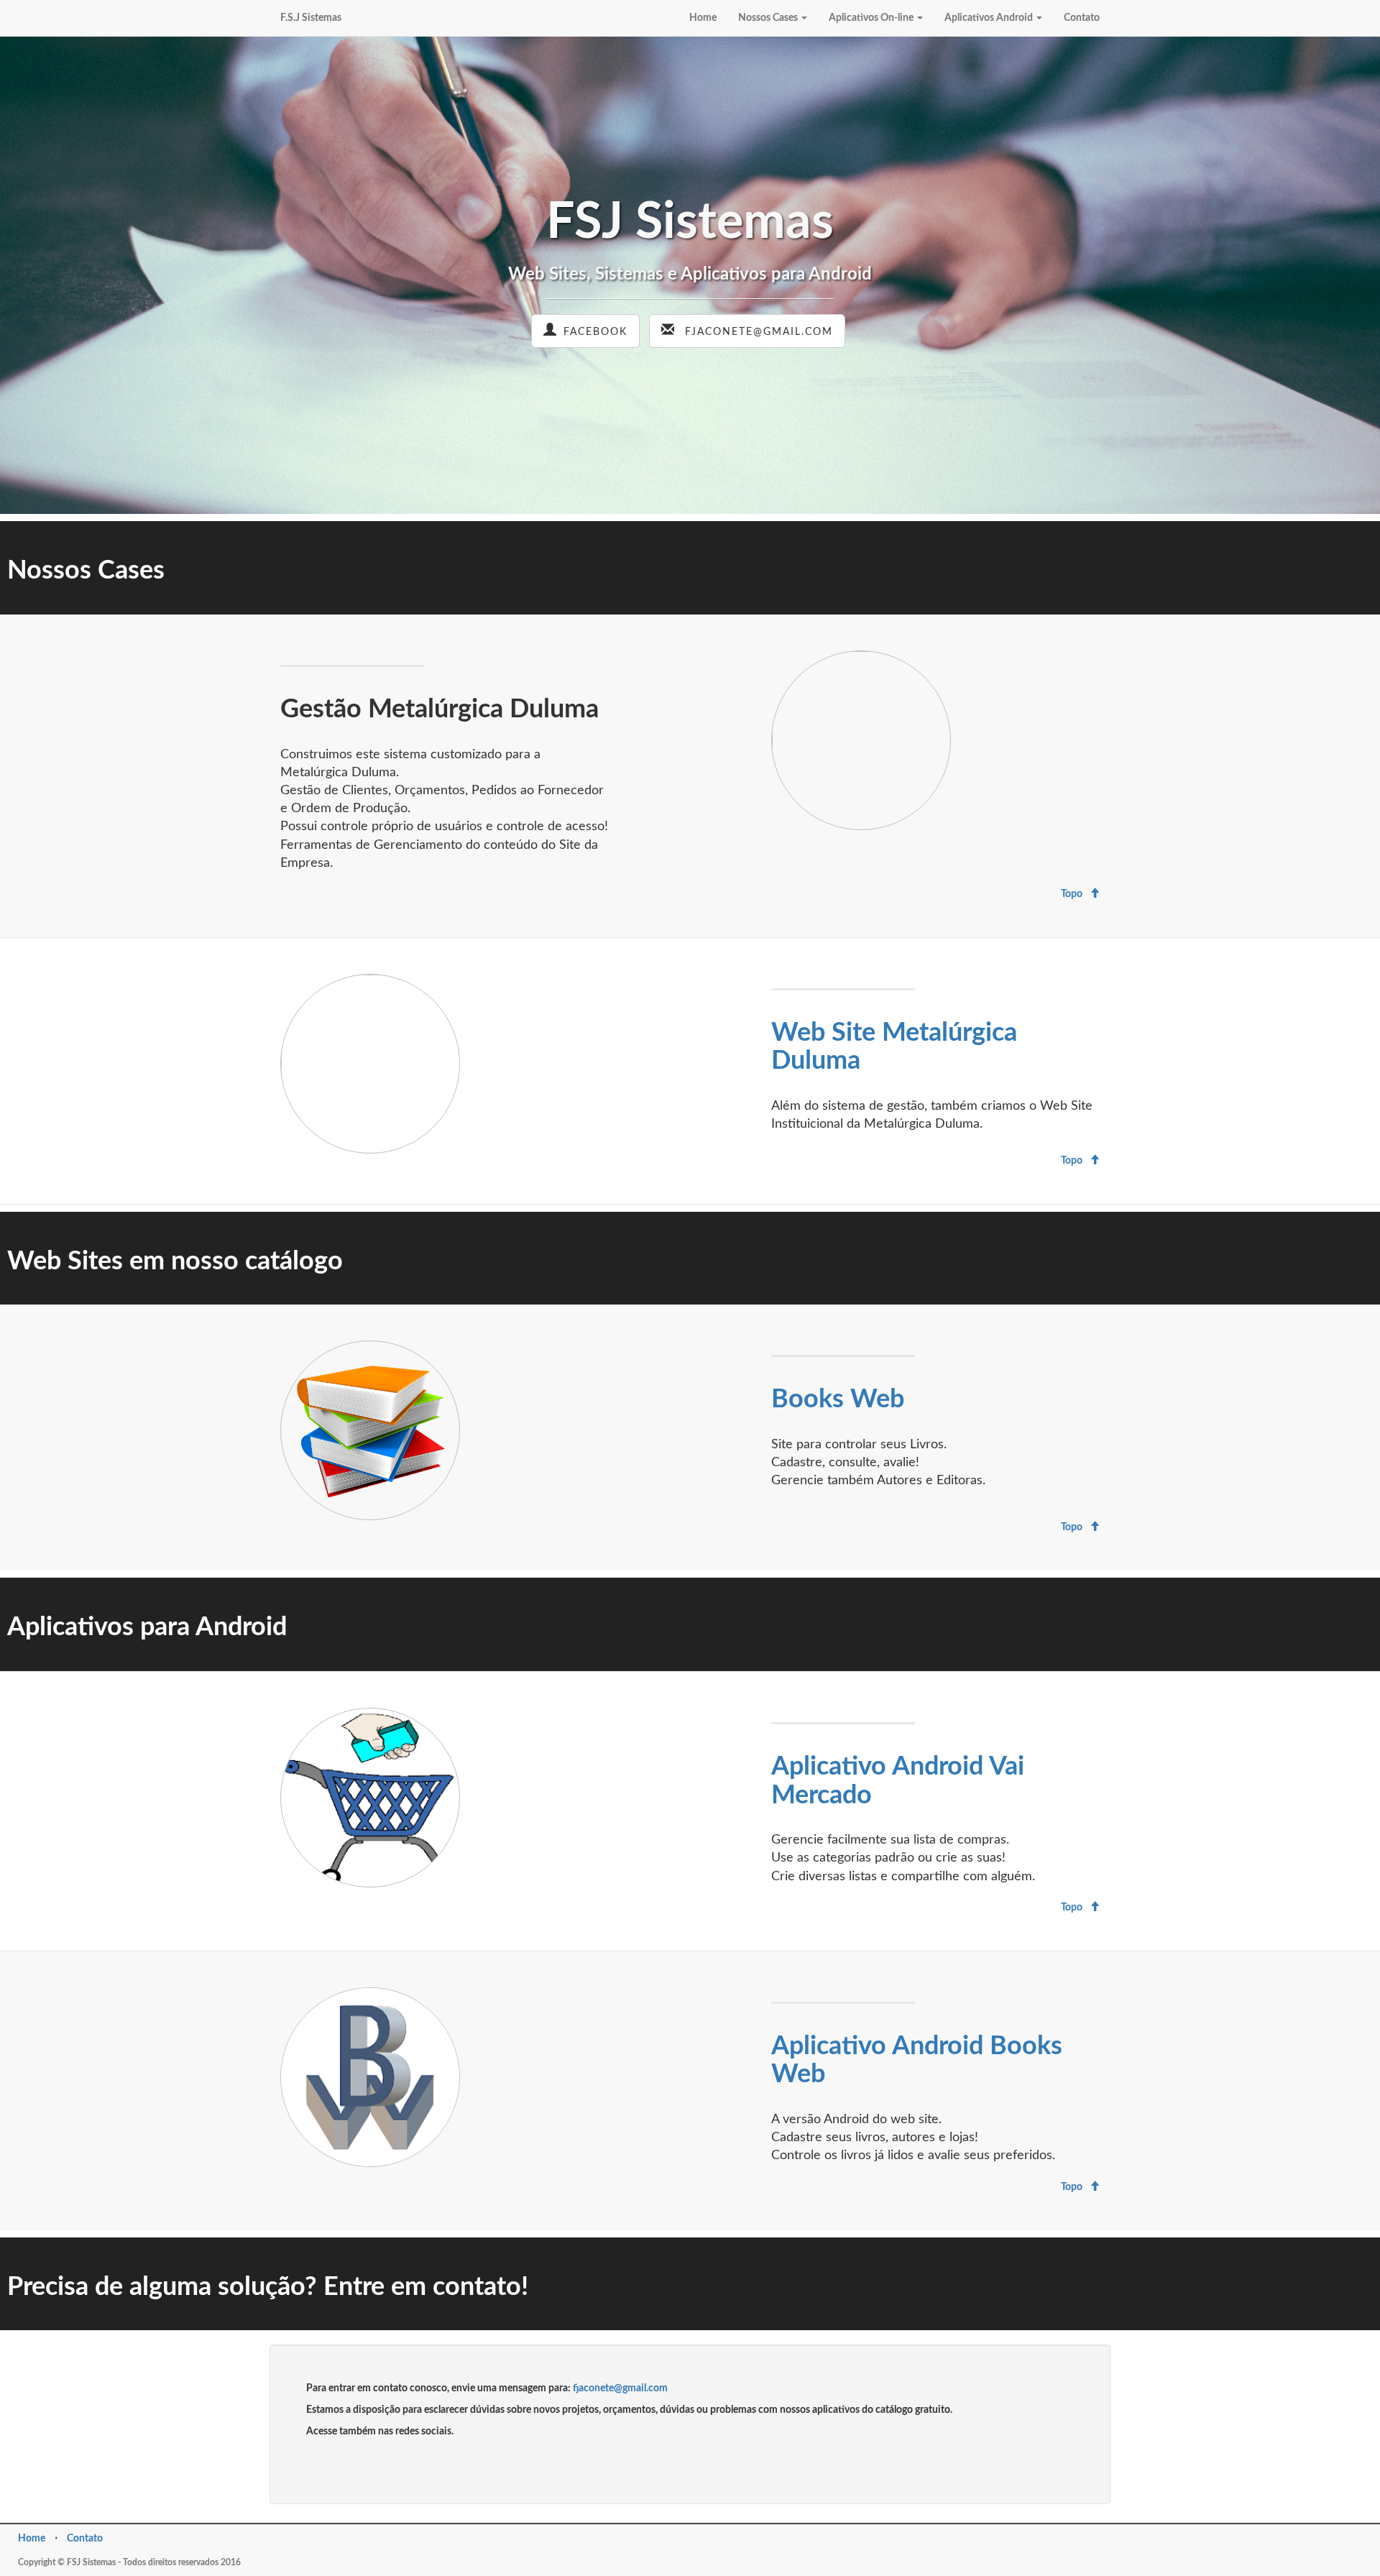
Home (703, 18)
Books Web (838, 1399)
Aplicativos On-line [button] (871, 18)
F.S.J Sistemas (311, 18)
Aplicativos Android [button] (989, 18)
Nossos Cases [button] (768, 18)
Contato (1082, 18)
